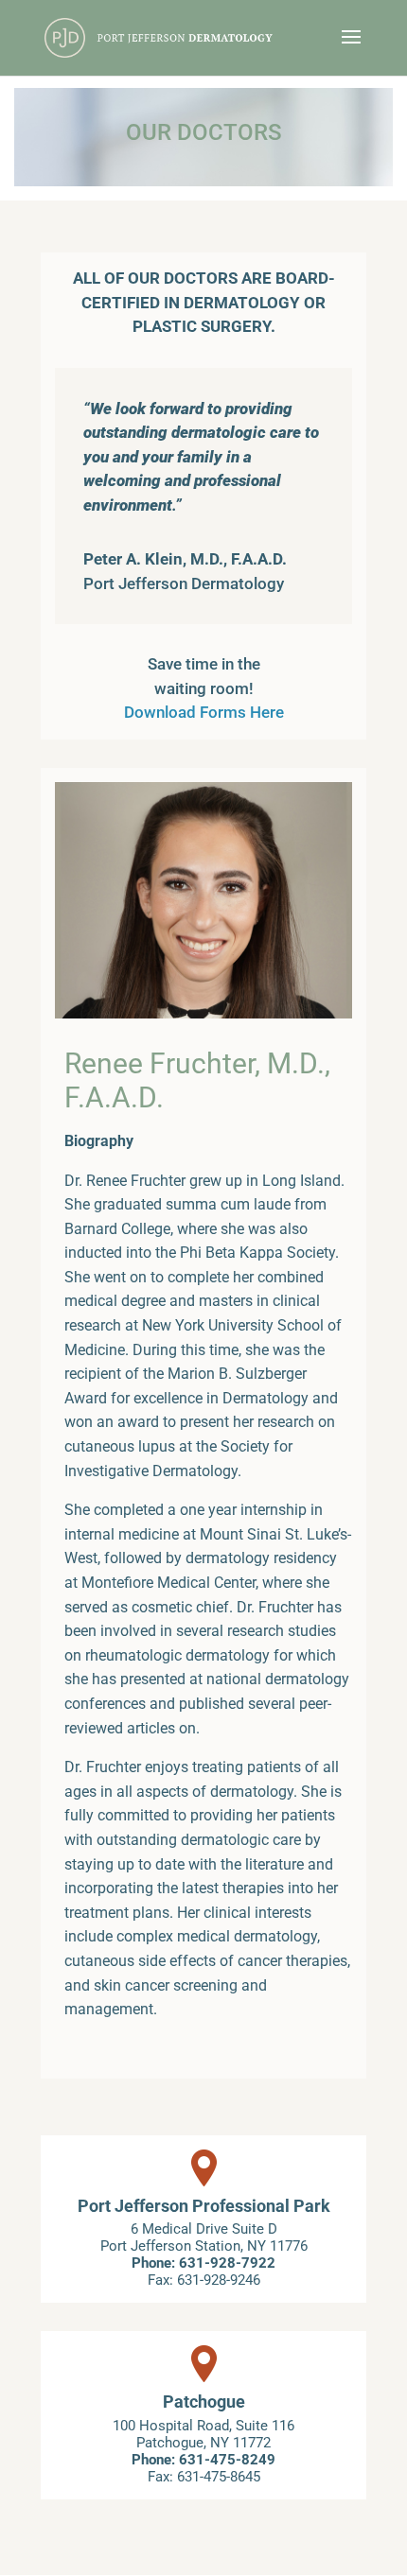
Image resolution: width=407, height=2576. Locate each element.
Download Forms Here (204, 712)
